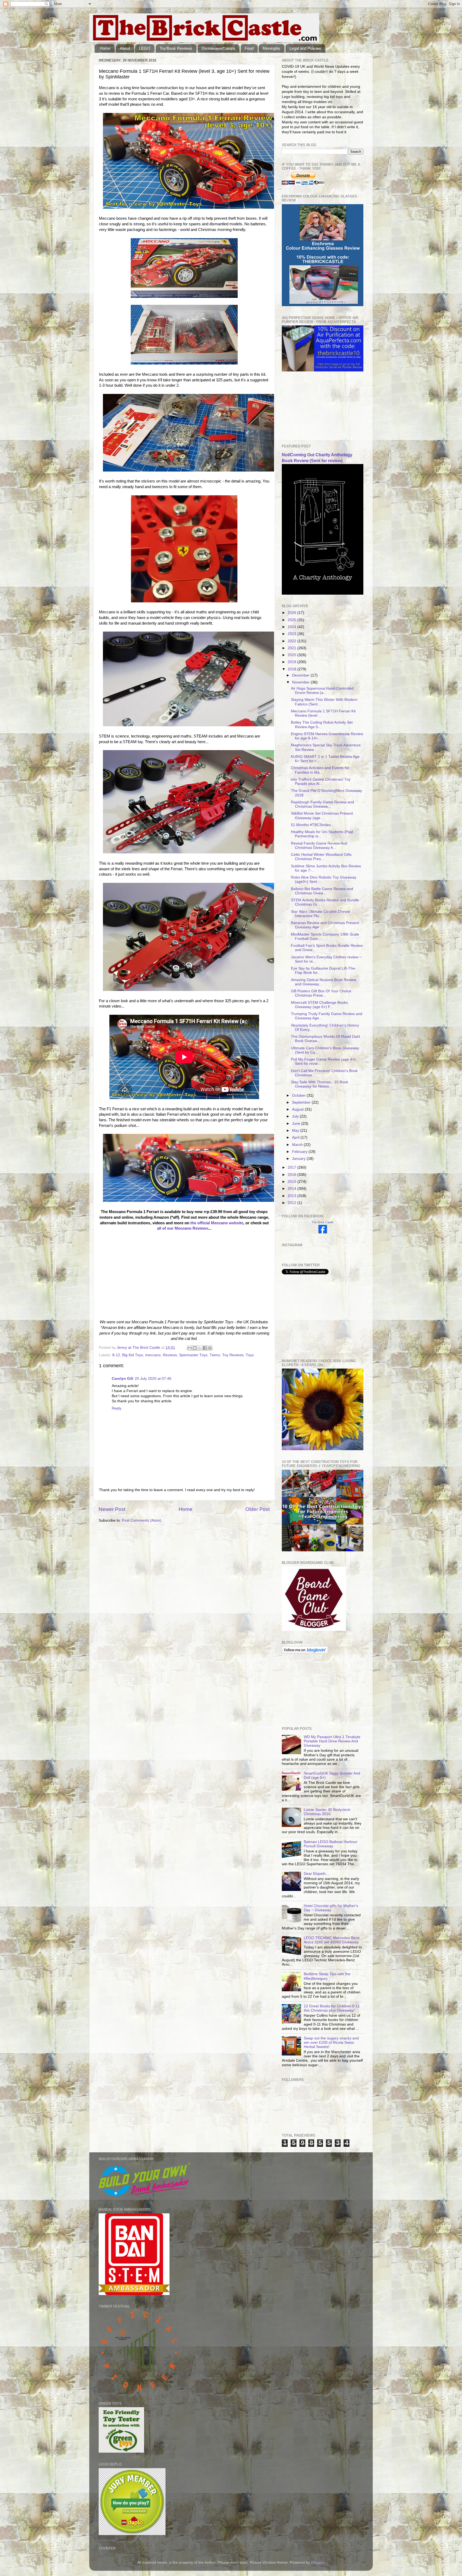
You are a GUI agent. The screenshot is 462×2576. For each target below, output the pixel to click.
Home (105, 48)
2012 (292, 1203)
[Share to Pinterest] (210, 1348)
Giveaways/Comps (218, 48)
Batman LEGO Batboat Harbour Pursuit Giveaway (331, 1844)
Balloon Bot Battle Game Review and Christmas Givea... (322, 891)
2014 (292, 1189)
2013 (292, 1196)
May (296, 1131)
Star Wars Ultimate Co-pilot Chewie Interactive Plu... (321, 914)
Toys (250, 1355)
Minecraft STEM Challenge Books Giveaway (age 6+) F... (319, 1005)
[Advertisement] (309, 408)
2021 (292, 648)
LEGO (145, 48)
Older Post (258, 1509)
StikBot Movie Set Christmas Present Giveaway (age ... (322, 816)
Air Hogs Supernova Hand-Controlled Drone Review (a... (322, 691)
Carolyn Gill (122, 1379)
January (299, 1159)
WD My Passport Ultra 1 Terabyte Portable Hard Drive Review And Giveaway (332, 1741)
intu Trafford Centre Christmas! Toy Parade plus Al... (321, 782)
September (302, 1102)
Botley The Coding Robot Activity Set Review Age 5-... (322, 725)
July (296, 1116)
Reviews (170, 1355)
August (298, 1109)
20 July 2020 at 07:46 (153, 1379)
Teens (215, 1355)
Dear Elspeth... (316, 1874)
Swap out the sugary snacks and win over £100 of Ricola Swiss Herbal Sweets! (331, 2043)
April (296, 1137)
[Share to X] (200, 1348)
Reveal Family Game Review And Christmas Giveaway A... (319, 846)
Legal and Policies (305, 48)
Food (249, 48)
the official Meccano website (217, 1223)
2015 (292, 1182)
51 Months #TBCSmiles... (312, 825)
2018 (292, 669)
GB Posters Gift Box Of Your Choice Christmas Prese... (321, 993)
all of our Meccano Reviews (183, 1228)
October (299, 1095)
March (298, 1145)
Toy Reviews (233, 1355)
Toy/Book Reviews (176, 48)
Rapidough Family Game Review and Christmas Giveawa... (322, 804)
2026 (292, 613)
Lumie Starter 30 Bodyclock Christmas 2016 (327, 1812)
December (301, 675)
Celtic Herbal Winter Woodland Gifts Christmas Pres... (321, 857)
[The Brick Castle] (323, 1232)
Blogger (317, 2562)
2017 (292, 1167)
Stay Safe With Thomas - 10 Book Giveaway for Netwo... (319, 1084)
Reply (117, 1408)
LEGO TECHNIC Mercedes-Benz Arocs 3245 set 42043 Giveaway (332, 1940)
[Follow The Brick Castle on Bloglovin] (305, 1653)
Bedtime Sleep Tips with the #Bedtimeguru (327, 1976)
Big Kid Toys (133, 1355)
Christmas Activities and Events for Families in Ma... (320, 770)
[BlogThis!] (195, 1348)
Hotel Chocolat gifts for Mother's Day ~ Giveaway (331, 1908)
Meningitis (271, 48)
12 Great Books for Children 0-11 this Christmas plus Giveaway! (332, 2008)
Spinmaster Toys (193, 1355)
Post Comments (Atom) (142, 1520)
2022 (292, 641)
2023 (292, 634)
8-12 (116, 1355)
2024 (292, 627)
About (125, 48)
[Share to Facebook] (205, 1348)
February (300, 1152)
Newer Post (112, 1509)
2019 (292, 662)
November (301, 682)
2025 (292, 620)
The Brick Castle (323, 1222)
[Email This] (190, 1348)
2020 (292, 655)
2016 (292, 1175)
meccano (153, 1355)
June (297, 1124)
